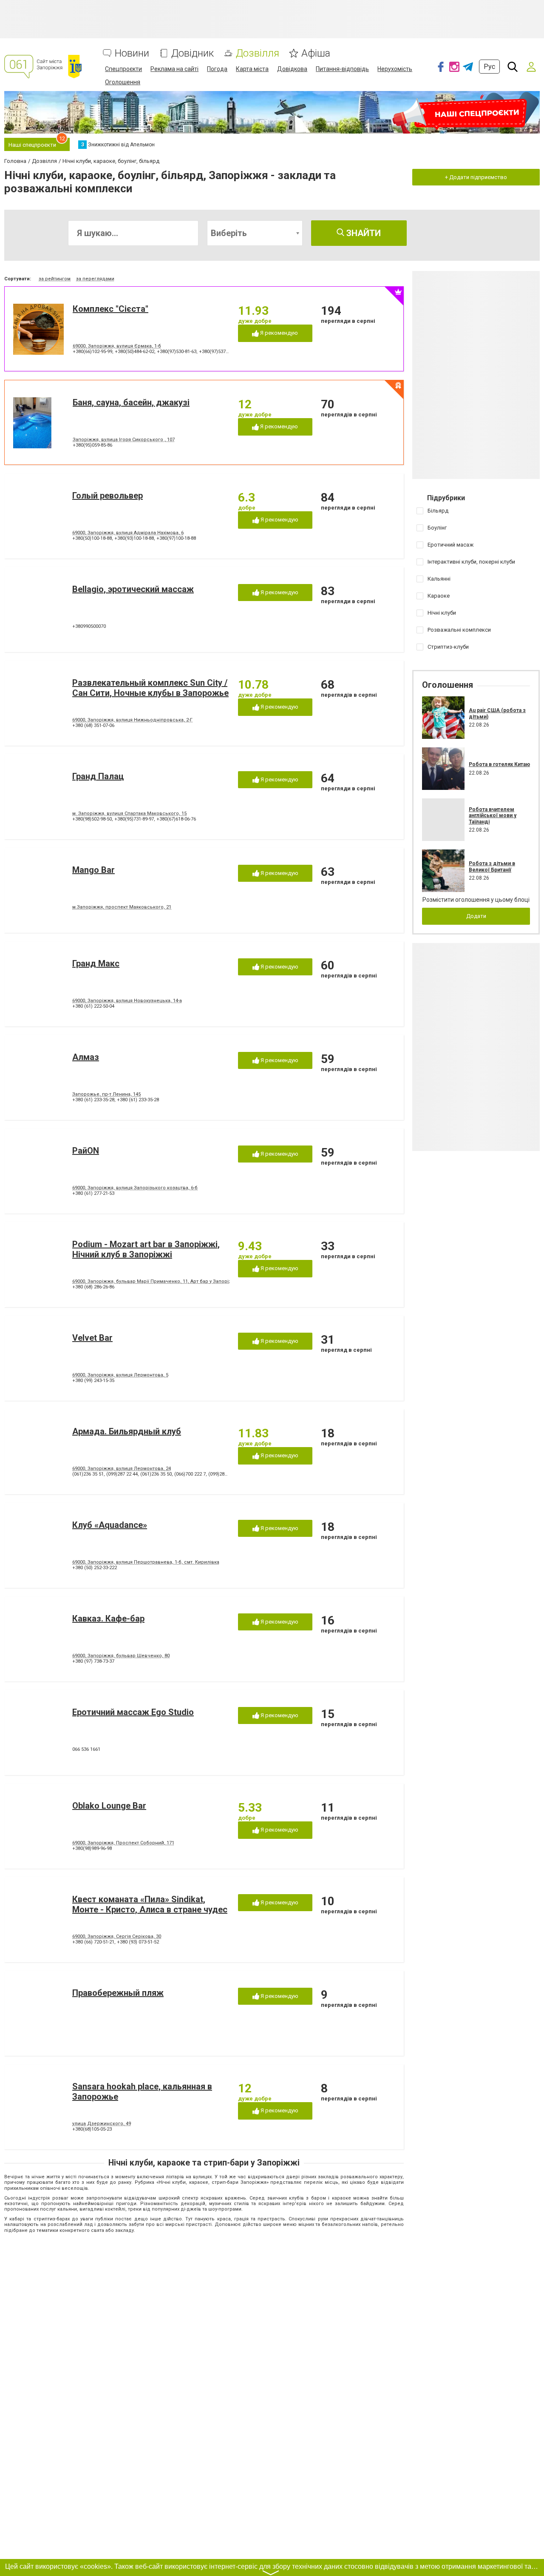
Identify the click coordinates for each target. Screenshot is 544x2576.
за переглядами (95, 279)
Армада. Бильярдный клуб (127, 1431)
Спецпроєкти (123, 69)
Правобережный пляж (118, 1993)
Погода (217, 69)
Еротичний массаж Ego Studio (133, 1712)
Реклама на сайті (174, 69)
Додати (476, 916)
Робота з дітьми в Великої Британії (492, 866)
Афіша (316, 53)
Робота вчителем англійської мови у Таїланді (493, 816)
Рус (489, 67)
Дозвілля (258, 53)
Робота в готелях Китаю (499, 764)
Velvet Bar (92, 1338)
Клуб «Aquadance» (110, 1525)
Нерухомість (395, 69)
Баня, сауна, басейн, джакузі (131, 402)
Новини (132, 53)
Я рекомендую (278, 333)
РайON (86, 1151)
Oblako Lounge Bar (109, 1806)
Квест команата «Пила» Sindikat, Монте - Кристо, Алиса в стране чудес (150, 1904)
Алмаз (86, 1057)
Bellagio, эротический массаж (133, 589)
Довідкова (292, 69)
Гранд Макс (96, 963)
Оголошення (123, 82)
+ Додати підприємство (476, 177)
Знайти (363, 233)
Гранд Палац (98, 776)
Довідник (193, 53)
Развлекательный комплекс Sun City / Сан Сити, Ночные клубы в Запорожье (150, 688)
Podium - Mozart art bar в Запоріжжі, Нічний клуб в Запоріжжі (146, 1249)
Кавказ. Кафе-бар (108, 1619)
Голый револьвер (108, 496)
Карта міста (252, 69)
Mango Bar (93, 870)
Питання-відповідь (342, 69)
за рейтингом (55, 279)
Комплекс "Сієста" (110, 309)
